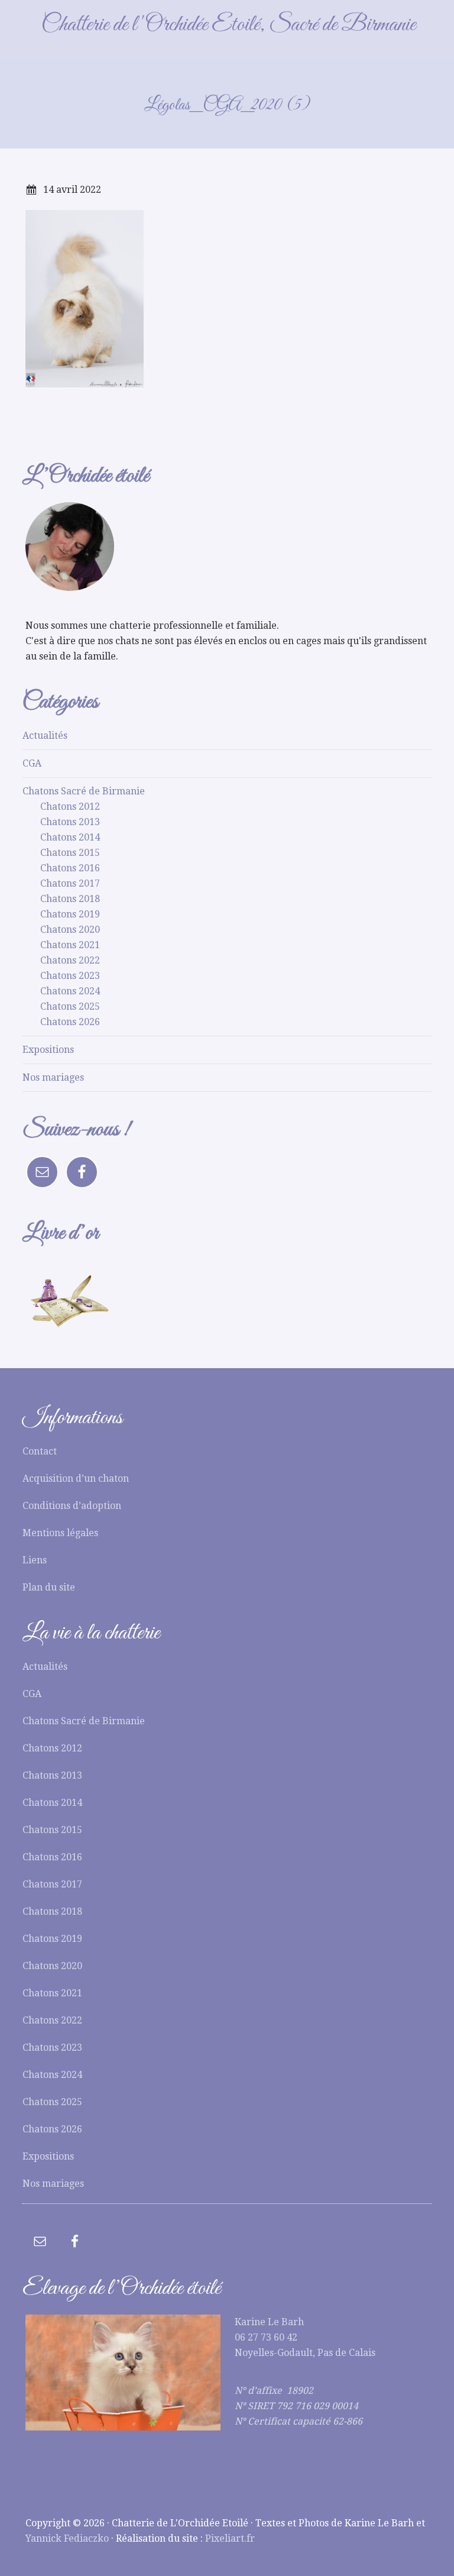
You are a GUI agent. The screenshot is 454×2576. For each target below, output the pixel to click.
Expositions (48, 1050)
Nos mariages (53, 1077)
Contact (40, 1451)
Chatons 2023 (70, 976)
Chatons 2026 (70, 1022)
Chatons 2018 (70, 899)
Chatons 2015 (70, 853)
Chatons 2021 (70, 945)
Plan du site (49, 1587)
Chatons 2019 (70, 914)
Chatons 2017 (70, 883)
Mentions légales (60, 1533)
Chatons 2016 (70, 868)
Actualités (45, 736)
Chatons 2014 (70, 837)
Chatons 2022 (70, 960)
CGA (32, 763)
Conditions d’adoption (72, 1506)
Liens (35, 1560)
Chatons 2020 (70, 930)
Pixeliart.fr (230, 2538)
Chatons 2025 (70, 1006)
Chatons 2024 (70, 991)
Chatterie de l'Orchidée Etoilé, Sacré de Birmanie (228, 25)
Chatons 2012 (70, 807)
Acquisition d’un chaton (76, 1478)
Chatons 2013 (70, 822)
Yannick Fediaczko (67, 2538)
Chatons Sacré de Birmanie (84, 791)
